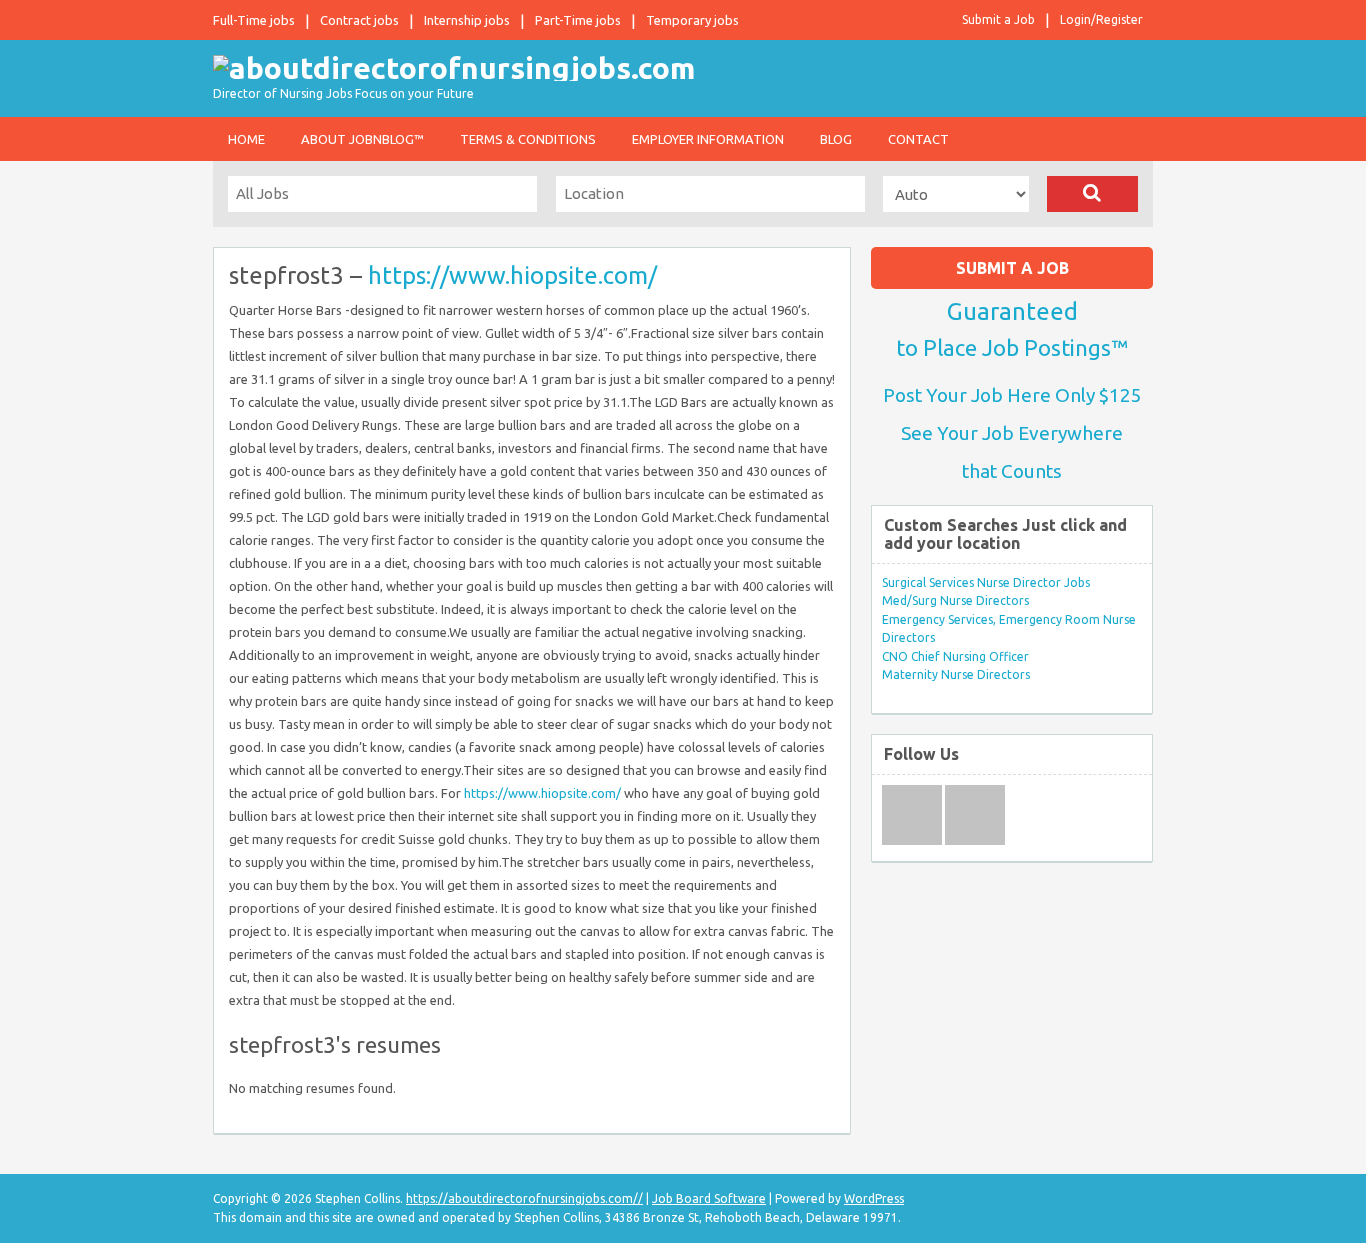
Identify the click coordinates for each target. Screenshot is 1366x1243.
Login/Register (1101, 19)
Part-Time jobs (578, 20)
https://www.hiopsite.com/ (512, 275)
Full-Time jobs (254, 20)
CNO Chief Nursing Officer (955, 656)
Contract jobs (359, 20)
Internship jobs (467, 20)
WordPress (874, 1198)
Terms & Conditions (528, 139)
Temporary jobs (692, 20)
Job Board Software (709, 1198)
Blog (836, 139)
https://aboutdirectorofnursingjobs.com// (524, 1198)
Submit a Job (998, 19)
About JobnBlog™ (362, 139)
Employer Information (708, 139)
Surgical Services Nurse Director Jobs (986, 582)
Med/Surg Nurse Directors (955, 600)
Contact (918, 139)
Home (246, 139)
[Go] (1092, 194)
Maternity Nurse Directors (956, 674)
